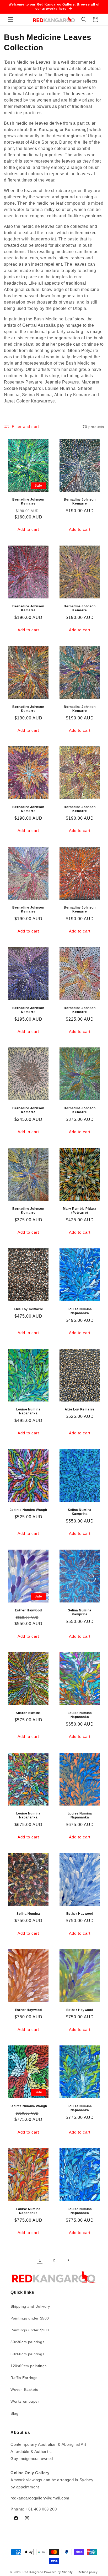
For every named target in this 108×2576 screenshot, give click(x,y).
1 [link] (40, 2260)
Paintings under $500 (30, 2318)
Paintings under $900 (30, 2330)
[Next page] (68, 2260)
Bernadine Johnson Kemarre (28, 502)
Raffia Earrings (24, 2378)
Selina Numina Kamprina (80, 1512)
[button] (10, 19)
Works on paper (25, 2401)
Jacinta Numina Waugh (28, 1510)
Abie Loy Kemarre (28, 1309)
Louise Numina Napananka (80, 1311)
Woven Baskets (24, 2390)
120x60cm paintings (29, 2366)
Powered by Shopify (58, 2572)
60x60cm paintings (27, 2354)
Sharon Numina (28, 1713)
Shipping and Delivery (30, 2306)
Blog (14, 2413)
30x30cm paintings (27, 2342)
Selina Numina (28, 1914)
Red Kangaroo (33, 2572)
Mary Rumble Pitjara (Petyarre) (80, 1211)
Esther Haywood (28, 1610)
